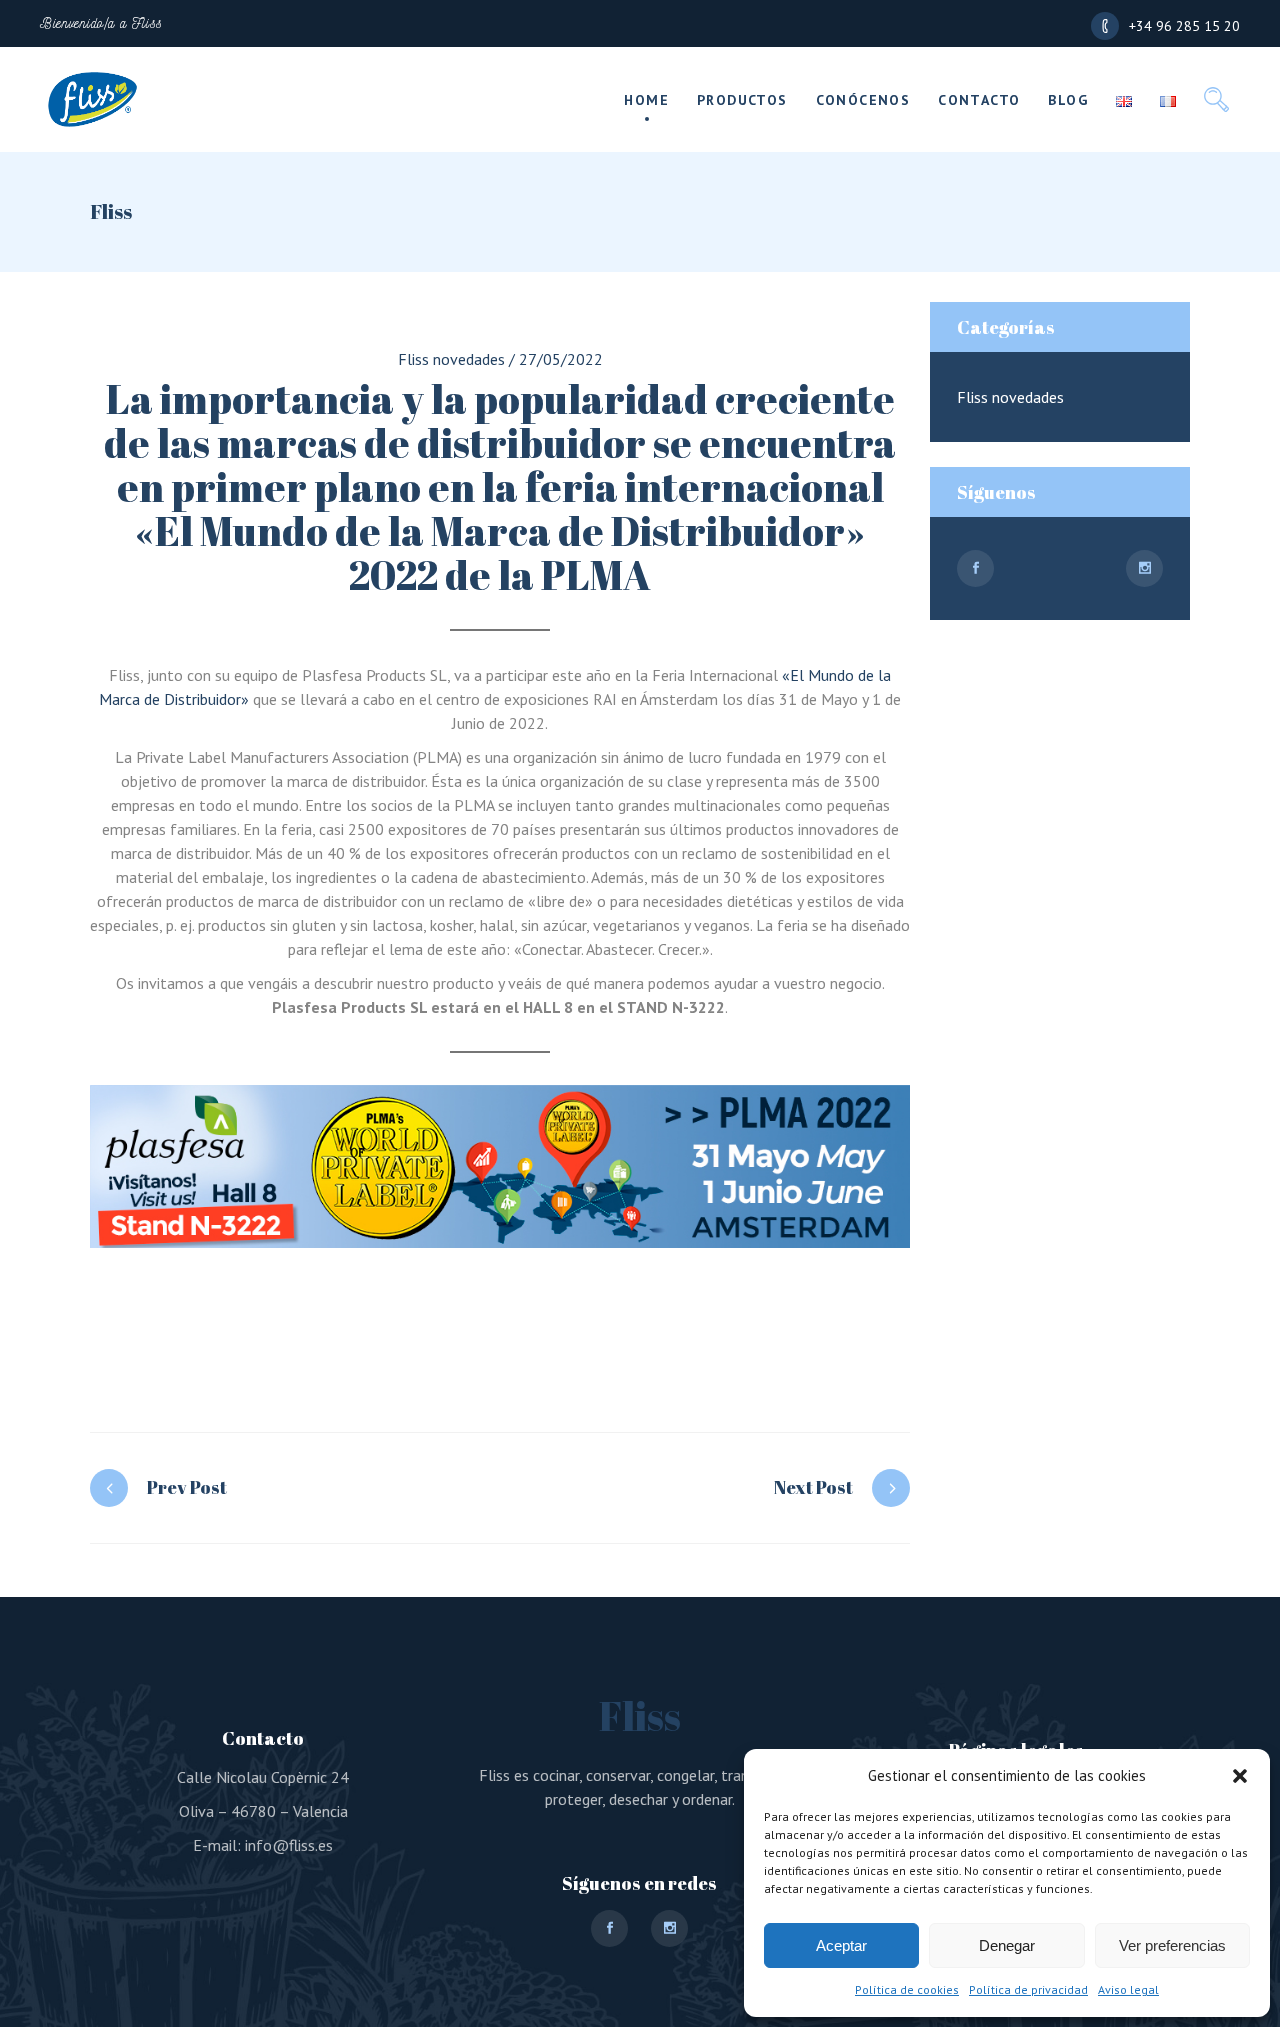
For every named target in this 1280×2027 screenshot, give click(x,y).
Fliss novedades (451, 359)
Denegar (1007, 1945)
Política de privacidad (1028, 1989)
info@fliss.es (289, 1845)
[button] (1240, 1776)
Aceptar (841, 1945)
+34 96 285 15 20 (1184, 26)
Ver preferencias (1172, 1945)
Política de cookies (907, 1989)
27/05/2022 (561, 359)
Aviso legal (1128, 1989)
